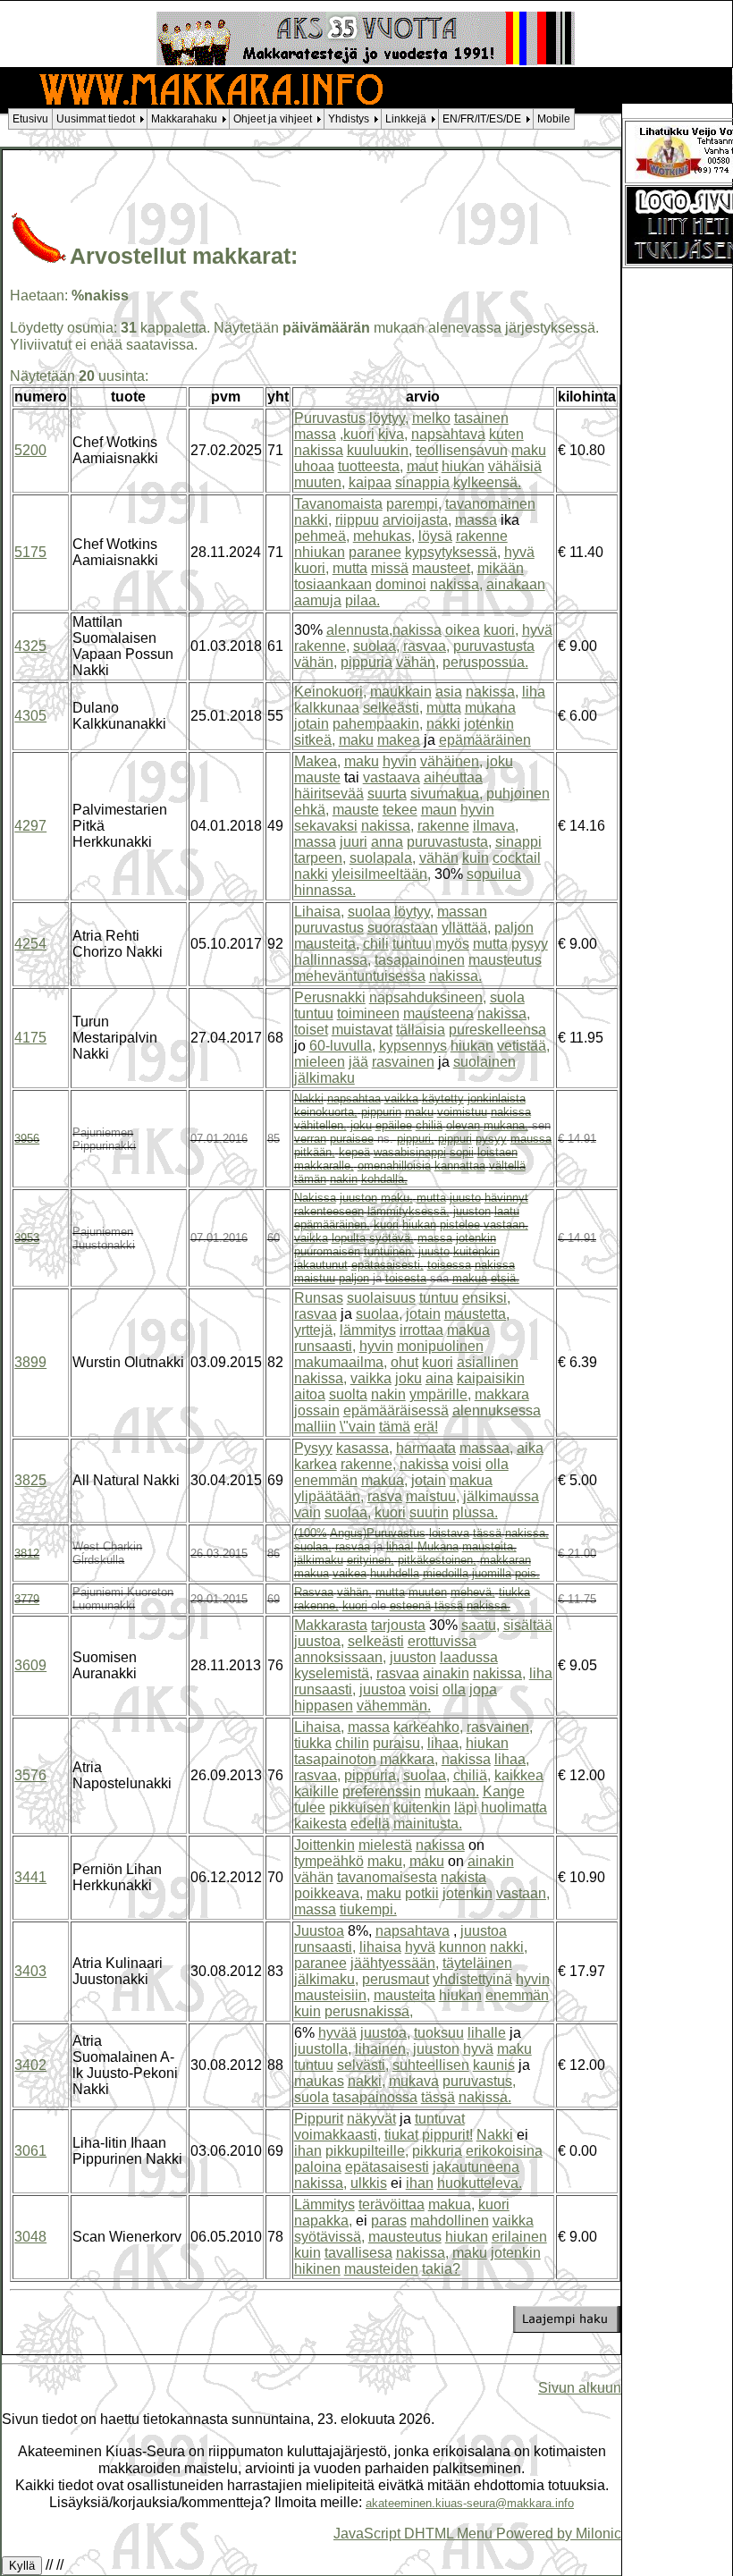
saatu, (480, 1625)
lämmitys (368, 1330)
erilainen (519, 2237)
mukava (414, 2081)
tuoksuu (439, 2033)
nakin (344, 1179)
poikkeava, (329, 1893)
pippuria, (372, 1775)
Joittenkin (324, 1845)
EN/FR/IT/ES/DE (482, 119)
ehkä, (312, 810)
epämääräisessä (396, 1410)
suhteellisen (431, 2065)
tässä (487, 1533)
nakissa (319, 450)
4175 (30, 1038)
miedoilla (446, 1573)
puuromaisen (327, 1251)
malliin (315, 1427)
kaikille (316, 1791)
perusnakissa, (369, 2011)
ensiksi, (486, 1298)
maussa (531, 1139)
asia (449, 692)
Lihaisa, (319, 912)
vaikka (401, 1098)
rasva (385, 1496)
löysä (435, 536)
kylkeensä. (487, 482)
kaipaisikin (491, 1378)
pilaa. (362, 600)
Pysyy (313, 1448)
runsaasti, (325, 1346)
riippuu (357, 520)
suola (507, 997)
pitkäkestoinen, (437, 1560)
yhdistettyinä (472, 1979)
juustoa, (319, 1641)
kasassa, (364, 1448)
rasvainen (403, 1062)
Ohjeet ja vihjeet (273, 119)
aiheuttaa (453, 777)
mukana (490, 708)
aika (530, 1448)
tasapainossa (375, 2097)
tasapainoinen (420, 960)
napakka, (323, 2221)
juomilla (492, 1573)
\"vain (358, 1427)
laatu (507, 1211)
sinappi (518, 842)
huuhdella (395, 1573)
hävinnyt (506, 1198)
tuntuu (412, 944)
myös (452, 944)
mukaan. (452, 1791)
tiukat (401, 2135)
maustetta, (477, 1314)
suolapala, (383, 858)
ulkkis (369, 2183)
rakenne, (322, 646)
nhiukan (320, 552)
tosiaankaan (333, 584)
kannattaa (460, 1166)
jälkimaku (324, 1078)
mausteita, (327, 944)
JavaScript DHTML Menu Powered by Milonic (477, 2533)
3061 (30, 2151)
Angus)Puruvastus (378, 1533)
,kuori (357, 434)
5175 (30, 552)
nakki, (313, 520)
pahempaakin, (378, 724)
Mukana (438, 1546)
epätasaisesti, (388, 1265)
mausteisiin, (332, 1995)
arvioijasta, (417, 520)
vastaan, (506, 1225)
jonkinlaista (497, 1098)
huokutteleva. (480, 2183)
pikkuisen (359, 1807)
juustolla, (323, 2049)
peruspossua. (485, 662)
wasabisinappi (410, 1152)
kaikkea (519, 1775)
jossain (317, 1410)
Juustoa (319, 1931)
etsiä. (505, 1278)
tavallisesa (358, 2253)
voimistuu (462, 1112)
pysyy (530, 944)
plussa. (475, 1512)
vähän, (316, 662)
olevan (463, 1125)
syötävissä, (329, 2237)
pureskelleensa (497, 1030)
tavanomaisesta (387, 1877)
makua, (384, 1480)
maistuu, (433, 1496)
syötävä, (392, 1238)
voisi (467, 1464)
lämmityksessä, (409, 1211)
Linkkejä (406, 119)
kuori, (312, 568)
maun (439, 810)
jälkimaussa (501, 1496)
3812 (27, 1554)
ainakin (446, 1673)
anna (387, 842)
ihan (308, 2151)
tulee (310, 1807)
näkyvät (371, 2119)
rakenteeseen (329, 1211)
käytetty (443, 1098)
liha (534, 692)
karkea (316, 1464)
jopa (483, 1689)
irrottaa (421, 1330)
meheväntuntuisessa (360, 976)
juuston (358, 1198)
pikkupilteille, (367, 2151)
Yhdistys (349, 119)
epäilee (394, 1125)
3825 (30, 1480)
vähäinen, (451, 761)
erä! (426, 1427)
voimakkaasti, (337, 2135)
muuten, (320, 482)
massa (315, 434)
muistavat (362, 1030)
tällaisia (421, 1030)
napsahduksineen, (428, 997)
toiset (311, 1030)
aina (439, 1378)
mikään (501, 568)
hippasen (324, 1706)
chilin (352, 1743)
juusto (465, 1198)
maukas (319, 2081)
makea (399, 740)
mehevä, (473, 1592)
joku (500, 761)
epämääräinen (485, 740)
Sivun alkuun (580, 2387)
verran (310, 1139)
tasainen (481, 418)
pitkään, (315, 1152)
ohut (404, 1362)
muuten (428, 1592)
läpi (466, 1807)
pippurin (381, 1112)
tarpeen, (320, 858)
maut (422, 466)
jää (358, 1062)
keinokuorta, (326, 1112)
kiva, (393, 434)
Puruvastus (330, 418)
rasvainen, (500, 1727)
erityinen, (371, 1560)
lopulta (349, 1238)
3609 (30, 1665)
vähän (439, 858)
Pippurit (319, 2119)
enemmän (326, 1480)
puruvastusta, (449, 842)
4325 (30, 646)
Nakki (309, 1098)
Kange (504, 1791)
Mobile (554, 119)
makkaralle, (324, 1166)
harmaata (426, 1448)
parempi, (414, 504)
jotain (312, 724)
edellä (370, 1824)
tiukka (514, 1592)
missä (390, 568)
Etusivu (30, 119)
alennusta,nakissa (384, 630)
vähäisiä (515, 466)
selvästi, (363, 2065)
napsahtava (448, 434)
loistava (449, 1533)
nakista (463, 1877)
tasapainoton (335, 1759)
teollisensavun (462, 450)
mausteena (438, 1014)
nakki (443, 724)
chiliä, (472, 1775)
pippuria (366, 662)
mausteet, (443, 568)
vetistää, (523, 1046)
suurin (429, 1512)
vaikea (350, 1573)
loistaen (497, 1152)
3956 (27, 1139)
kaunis (494, 2065)
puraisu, (398, 1743)
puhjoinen (518, 794)
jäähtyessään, (395, 1963)
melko (431, 418)
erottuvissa (442, 1641)
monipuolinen (440, 1346)
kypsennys (413, 1046)
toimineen (368, 1014)
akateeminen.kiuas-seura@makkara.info (470, 2503)
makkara (502, 1394)
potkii (422, 1893)
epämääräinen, (332, 1225)
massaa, (486, 1448)
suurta (387, 794)
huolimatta (514, 1807)
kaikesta (320, 1824)
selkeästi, (393, 708)
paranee (375, 552)
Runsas (319, 1298)
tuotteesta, (371, 466)
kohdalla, (384, 1179)
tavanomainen (490, 504)
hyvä (519, 552)
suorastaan (403, 928)
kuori (386, 1225)
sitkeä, (315, 740)
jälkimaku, (326, 1979)
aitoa (310, 1394)
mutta (350, 568)
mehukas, (384, 536)
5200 (30, 450)
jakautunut (321, 1265)
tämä (395, 1427)
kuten (506, 434)
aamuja (318, 600)
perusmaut (396, 1979)
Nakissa (315, 1198)
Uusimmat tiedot (96, 119)
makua (470, 1278)
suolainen (484, 1062)
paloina (318, 2167)
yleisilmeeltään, (381, 874)
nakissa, (456, 584)
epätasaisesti (387, 2167)
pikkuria (437, 2151)
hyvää (337, 2033)
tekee (400, 810)
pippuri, (416, 1139)
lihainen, (382, 2049)
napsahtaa (354, 1098)
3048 (30, 2237)
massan (462, 912)
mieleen (320, 1062)
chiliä (429, 1125)
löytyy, (389, 418)
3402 (30, 2065)
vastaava (392, 777)
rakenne (482, 536)
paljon (514, 928)
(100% (311, 1533)
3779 (27, 1599)
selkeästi (376, 1641)
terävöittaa (392, 2204)
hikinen (317, 2269)
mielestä (385, 1845)
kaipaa (370, 482)
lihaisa (380, 1947)
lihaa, (445, 1743)
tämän (310, 1179)
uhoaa (314, 466)
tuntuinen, (389, 1251)
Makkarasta (331, 1625)
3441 (30, 1877)
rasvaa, (426, 646)
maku (529, 450)
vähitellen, (320, 1125)
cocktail (517, 858)
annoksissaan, (340, 1657)
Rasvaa (314, 1592)
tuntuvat (440, 2119)
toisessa (449, 1265)
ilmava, (496, 826)
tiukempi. (368, 1909)
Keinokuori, (330, 692)
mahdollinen (450, 2221)
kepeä (354, 1152)
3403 (30, 1971)
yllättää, (466, 928)
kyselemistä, (333, 1673)
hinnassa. (325, 890)
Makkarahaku (184, 119)
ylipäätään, (329, 1496)
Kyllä (22, 2566)
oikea (463, 630)
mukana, (506, 1125)
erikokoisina (504, 2151)
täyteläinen (477, 1963)
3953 (27, 1238)
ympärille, (440, 1394)
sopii (462, 1152)
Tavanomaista (338, 504)
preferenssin (382, 1791)
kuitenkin (476, 1251)
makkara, (409, 1759)
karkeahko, (428, 1727)
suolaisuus (381, 1298)
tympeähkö (329, 1861)
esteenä (410, 1605)
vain (308, 1512)
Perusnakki (330, 997)
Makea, (317, 761)
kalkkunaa (327, 708)
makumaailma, (341, 1362)
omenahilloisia (394, 1166)
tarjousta (398, 1625)
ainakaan (516, 584)
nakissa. (455, 976)
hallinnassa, (333, 960)
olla (497, 1464)
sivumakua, (447, 794)
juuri (354, 842)
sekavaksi (326, 826)
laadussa (469, 1657)
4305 (30, 716)
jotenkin (489, 724)
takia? (441, 2269)
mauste (317, 777)
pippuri (455, 1139)
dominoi (401, 584)
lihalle (487, 2033)
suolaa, (376, 646)
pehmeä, (322, 536)
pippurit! (447, 2135)
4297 (30, 826)
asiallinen (488, 1362)
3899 (30, 1362)
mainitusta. (428, 1824)
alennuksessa (497, 1410)
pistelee (460, 1225)
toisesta (406, 1278)
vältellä (507, 1166)
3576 (30, 1775)
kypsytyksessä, (453, 552)
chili (376, 944)
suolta (348, 1394)
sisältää (528, 1625)
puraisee (352, 1139)
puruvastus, (479, 2081)
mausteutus (505, 960)
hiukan (463, 466)
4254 (30, 944)
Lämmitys (324, 2204)
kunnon (463, 1947)
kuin (476, 858)
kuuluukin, (379, 450)
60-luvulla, (342, 1046)
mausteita (404, 1995)
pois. (527, 1573)
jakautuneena (476, 2167)
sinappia (422, 482)
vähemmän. (394, 1706)
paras (389, 2221)
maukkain (401, 692)
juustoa (383, 1689)
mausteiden (381, 2269)
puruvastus (329, 928)
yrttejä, (315, 1330)
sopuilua (494, 874)
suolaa (369, 912)
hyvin (400, 761)
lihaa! (400, 1546)
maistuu (315, 1278)
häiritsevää (329, 794)
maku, (397, 1198)
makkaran (506, 1560)
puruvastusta (494, 646)
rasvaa (316, 1314)
